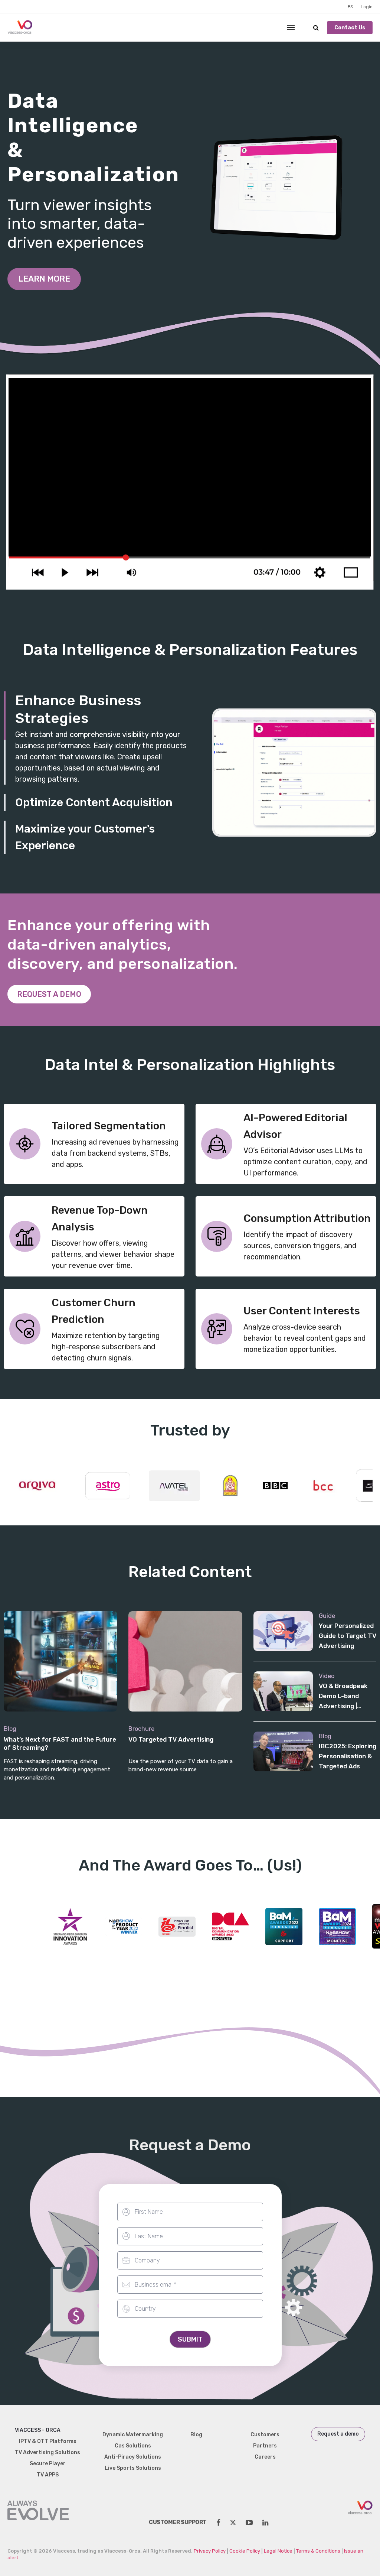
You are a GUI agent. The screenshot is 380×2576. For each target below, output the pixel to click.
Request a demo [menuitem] (338, 2434)
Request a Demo (49, 994)
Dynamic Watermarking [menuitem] (133, 2435)
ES (350, 7)
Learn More (44, 279)
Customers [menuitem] (265, 2435)
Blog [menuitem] (196, 2435)
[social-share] (218, 2523)
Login (367, 7)
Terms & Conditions (318, 2551)
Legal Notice (278, 2551)
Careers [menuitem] (265, 2457)
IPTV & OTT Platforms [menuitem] (48, 2441)
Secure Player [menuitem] (48, 2464)
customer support (178, 2522)
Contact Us (350, 28)
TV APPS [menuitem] (48, 2475)
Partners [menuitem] (265, 2446)
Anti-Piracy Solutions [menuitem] (133, 2457)
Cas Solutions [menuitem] (133, 2446)
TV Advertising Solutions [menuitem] (47, 2452)
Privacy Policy (210, 2551)
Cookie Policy (245, 2551)
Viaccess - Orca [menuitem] (38, 2430)
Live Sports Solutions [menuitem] (133, 2468)
